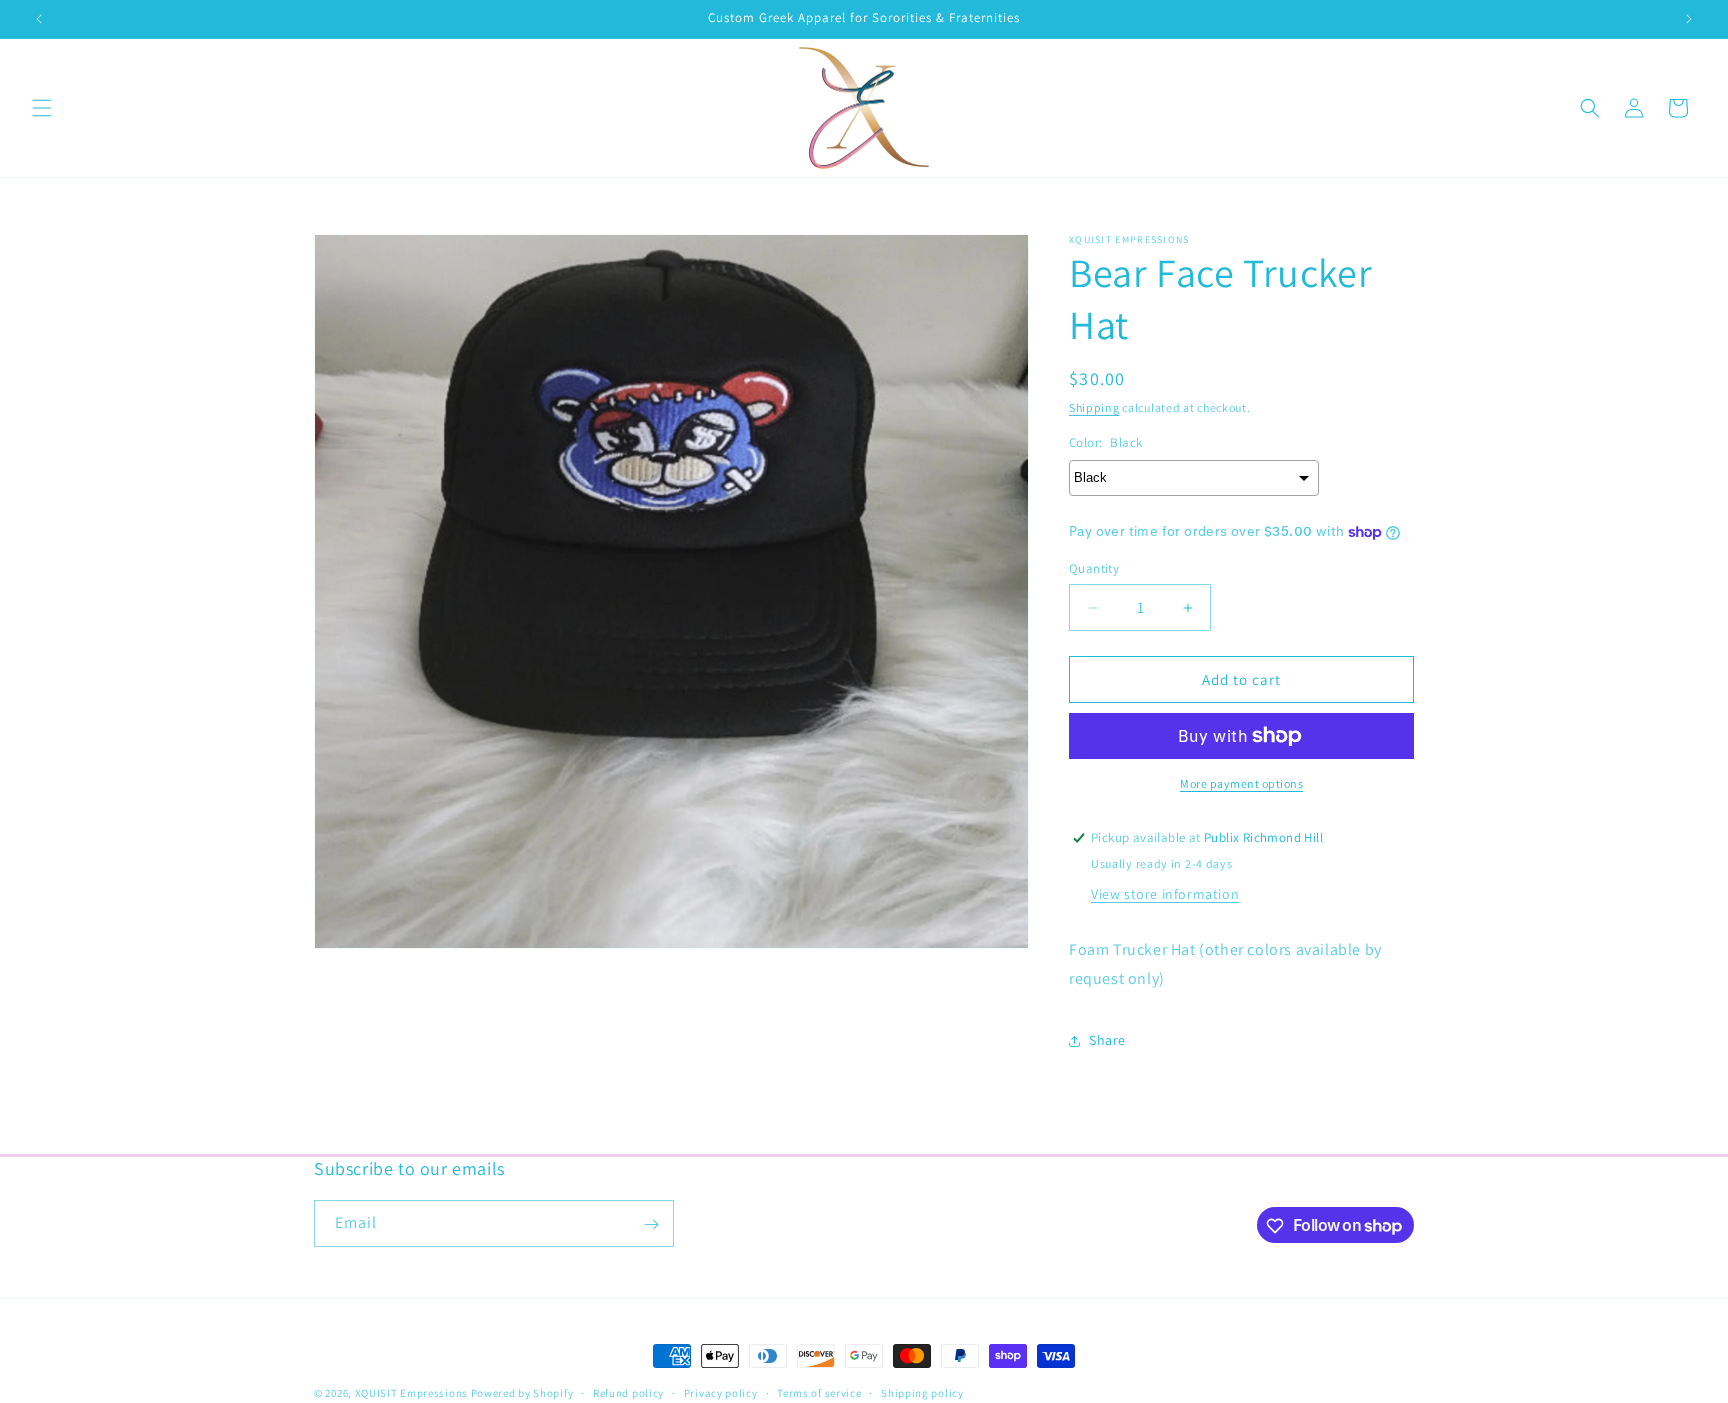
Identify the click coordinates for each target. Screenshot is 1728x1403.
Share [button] (1107, 1040)
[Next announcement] (1689, 19)
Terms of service (819, 1392)
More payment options (1241, 783)
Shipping (1094, 407)
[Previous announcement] (39, 19)
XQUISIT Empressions (413, 1393)
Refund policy (628, 1392)
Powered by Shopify (522, 1393)
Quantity (1094, 568)
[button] (42, 108)
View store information (1165, 894)
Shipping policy (922, 1392)
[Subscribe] (651, 1224)
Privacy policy (721, 1392)
